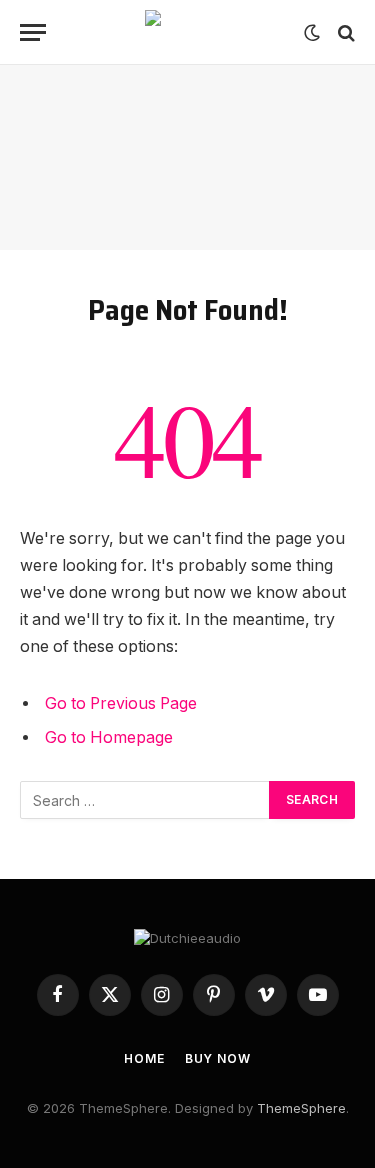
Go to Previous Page (121, 703)
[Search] (344, 32)
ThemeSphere (301, 1108)
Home (144, 1058)
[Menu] (33, 32)
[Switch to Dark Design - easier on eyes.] (312, 33)
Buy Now (218, 1058)
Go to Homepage (109, 737)
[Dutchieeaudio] (188, 32)
